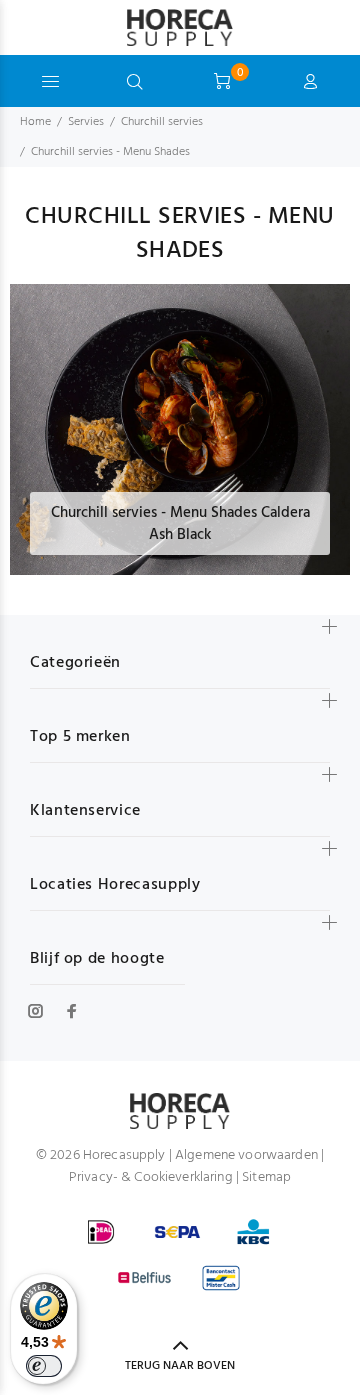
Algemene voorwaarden (246, 1155)
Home (35, 122)
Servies (86, 122)
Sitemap (266, 1177)
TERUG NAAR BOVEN (180, 1366)
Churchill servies (162, 122)
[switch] (44, 1366)
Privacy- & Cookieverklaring (151, 1177)
